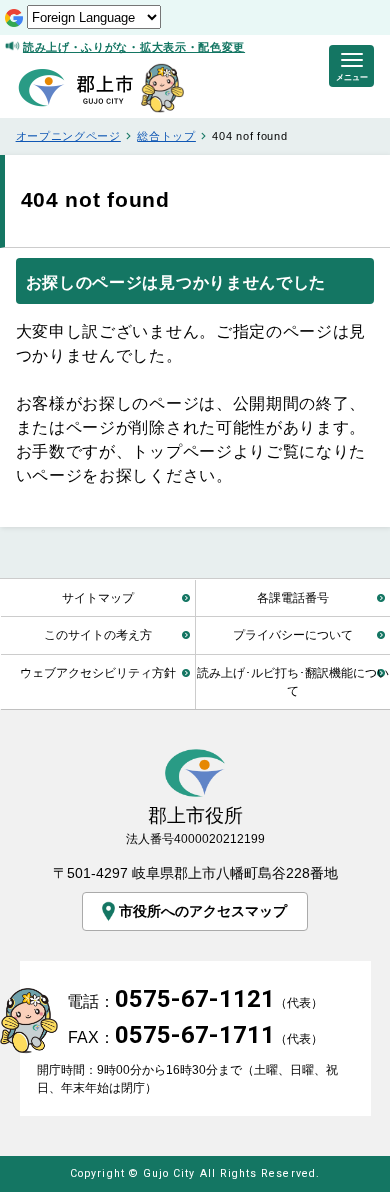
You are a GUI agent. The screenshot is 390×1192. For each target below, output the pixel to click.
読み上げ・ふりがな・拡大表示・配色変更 (134, 47)
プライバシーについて (293, 634)
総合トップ (166, 136)
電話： (195, 1001)
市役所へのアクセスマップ (203, 911)
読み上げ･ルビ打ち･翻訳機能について (293, 681)
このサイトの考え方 (98, 634)
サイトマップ (98, 597)
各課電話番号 (293, 597)
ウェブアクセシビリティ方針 (98, 672)
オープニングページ (68, 136)
